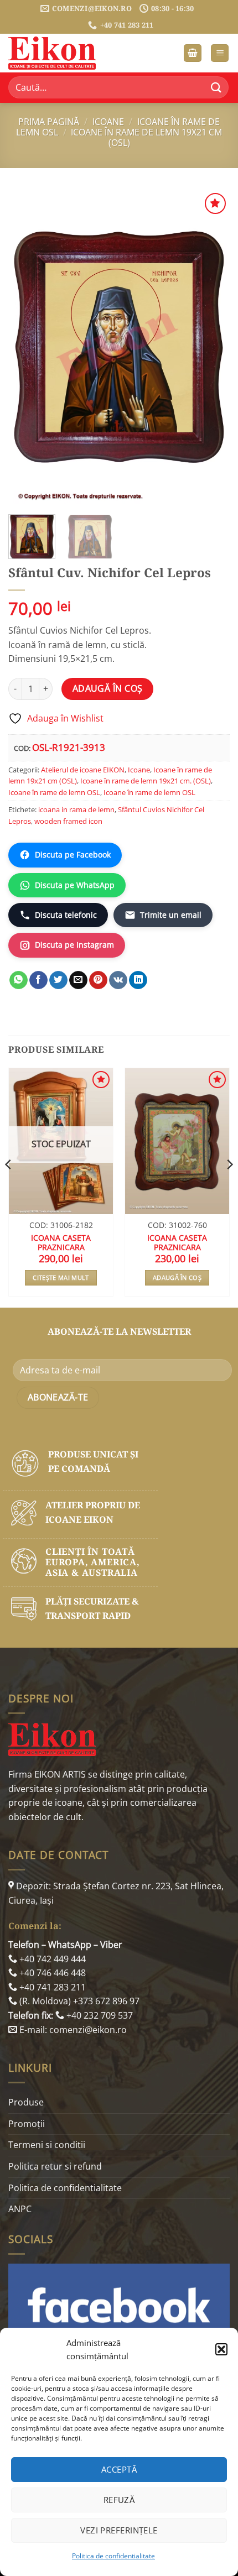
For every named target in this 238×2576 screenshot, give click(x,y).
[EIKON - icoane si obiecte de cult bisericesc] (64, 53)
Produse (26, 2102)
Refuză (119, 2500)
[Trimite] (216, 88)
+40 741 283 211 (51, 1987)
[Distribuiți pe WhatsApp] (19, 980)
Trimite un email (171, 915)
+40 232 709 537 (99, 2015)
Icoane (108, 122)
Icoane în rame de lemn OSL (54, 792)
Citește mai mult (61, 1277)
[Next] (211, 346)
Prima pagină (49, 122)
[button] (221, 2349)
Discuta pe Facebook (73, 855)
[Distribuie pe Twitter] (58, 980)
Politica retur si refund (55, 2166)
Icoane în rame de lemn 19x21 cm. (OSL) (146, 781)
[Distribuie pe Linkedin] (138, 980)
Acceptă (119, 2469)
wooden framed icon (68, 821)
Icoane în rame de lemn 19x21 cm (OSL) (146, 137)
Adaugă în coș (108, 688)
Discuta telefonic (66, 915)
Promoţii (27, 2124)
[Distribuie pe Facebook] (38, 980)
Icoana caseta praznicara (61, 1243)
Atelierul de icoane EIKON (83, 770)
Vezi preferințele (119, 2530)
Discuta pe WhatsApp (75, 885)
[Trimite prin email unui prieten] (78, 980)
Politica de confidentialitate (113, 2556)
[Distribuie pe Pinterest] (98, 980)
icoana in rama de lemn (76, 809)
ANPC (20, 2209)
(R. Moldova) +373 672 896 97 (78, 2001)
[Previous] (27, 346)
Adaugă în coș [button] (177, 1277)
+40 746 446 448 (51, 1973)
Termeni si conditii (47, 2145)
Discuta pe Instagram (74, 945)
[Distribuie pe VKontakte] (118, 980)
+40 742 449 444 (51, 1959)
